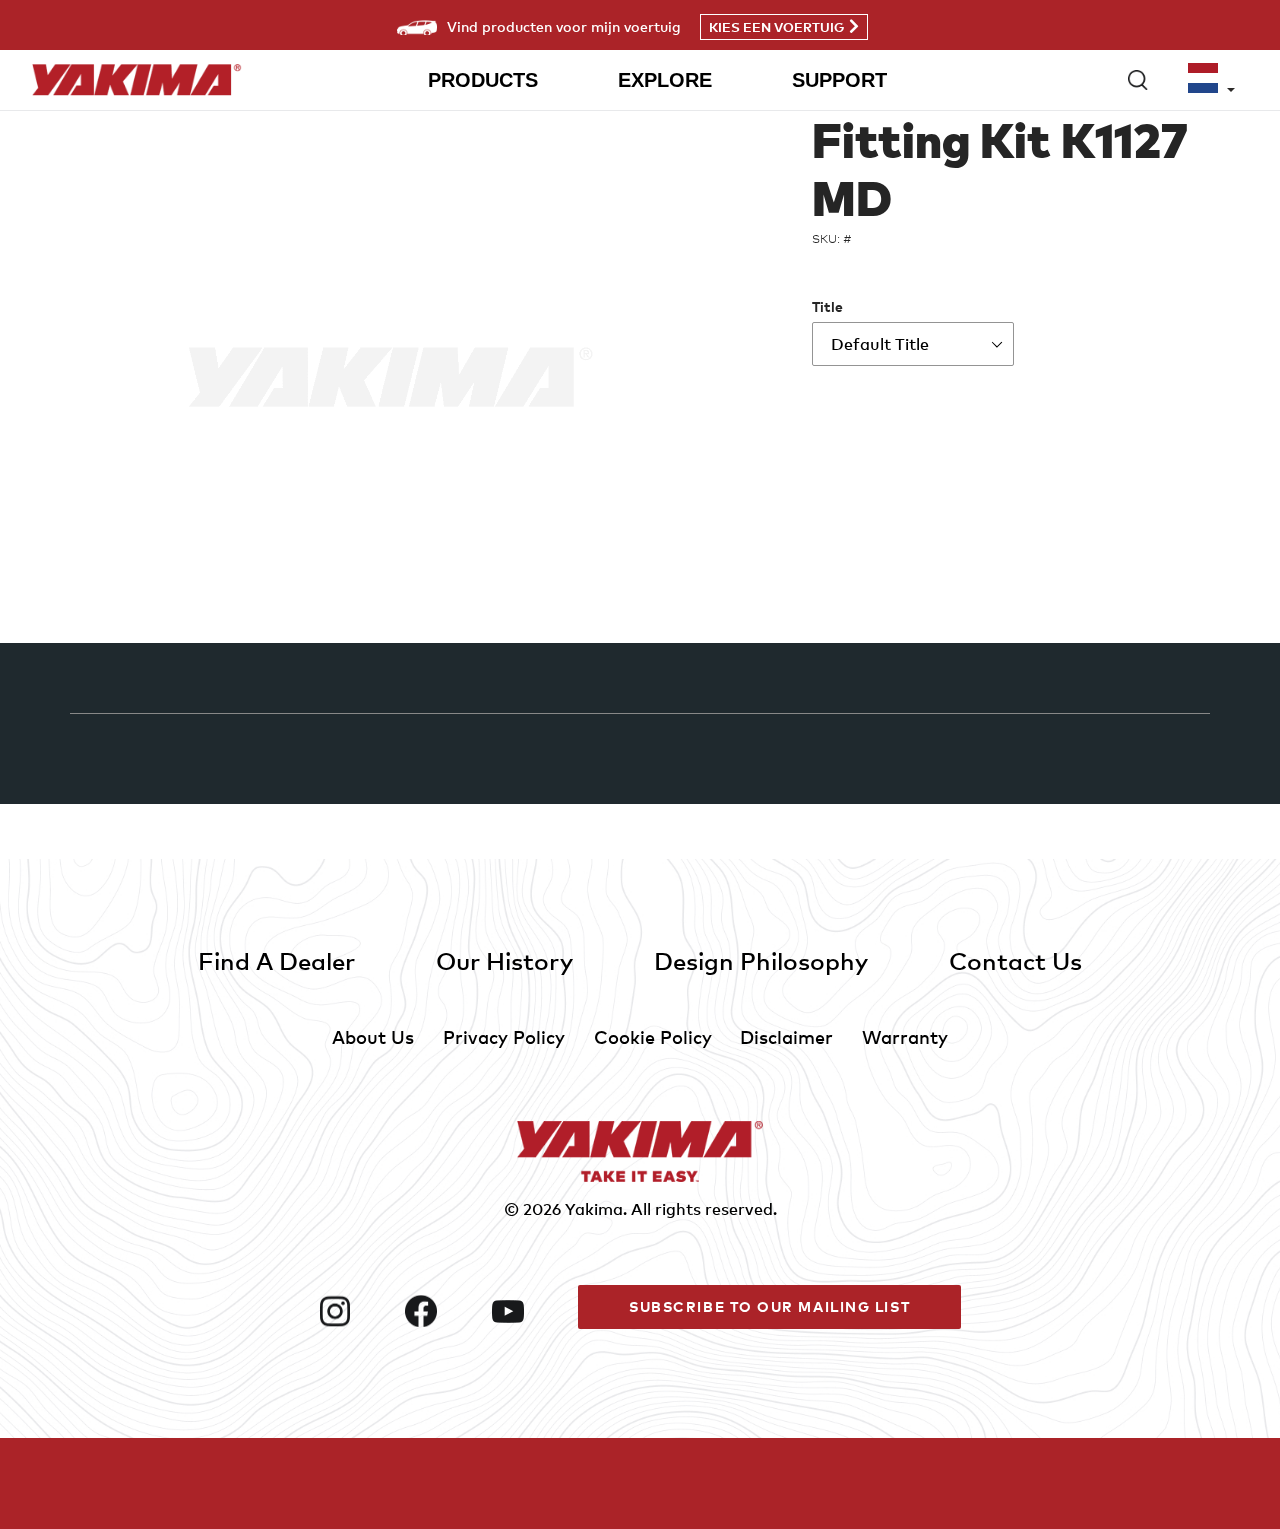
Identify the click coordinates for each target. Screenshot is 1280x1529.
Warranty (905, 1036)
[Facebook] (440, 1311)
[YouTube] (527, 1311)
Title (827, 306)
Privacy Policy (504, 1036)
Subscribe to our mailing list (769, 1306)
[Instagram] (354, 1311)
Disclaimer (786, 1036)
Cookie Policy (653, 1036)
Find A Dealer (276, 960)
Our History (504, 960)
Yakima (594, 1209)
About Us (373, 1036)
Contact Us (1015, 960)
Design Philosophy (761, 960)
